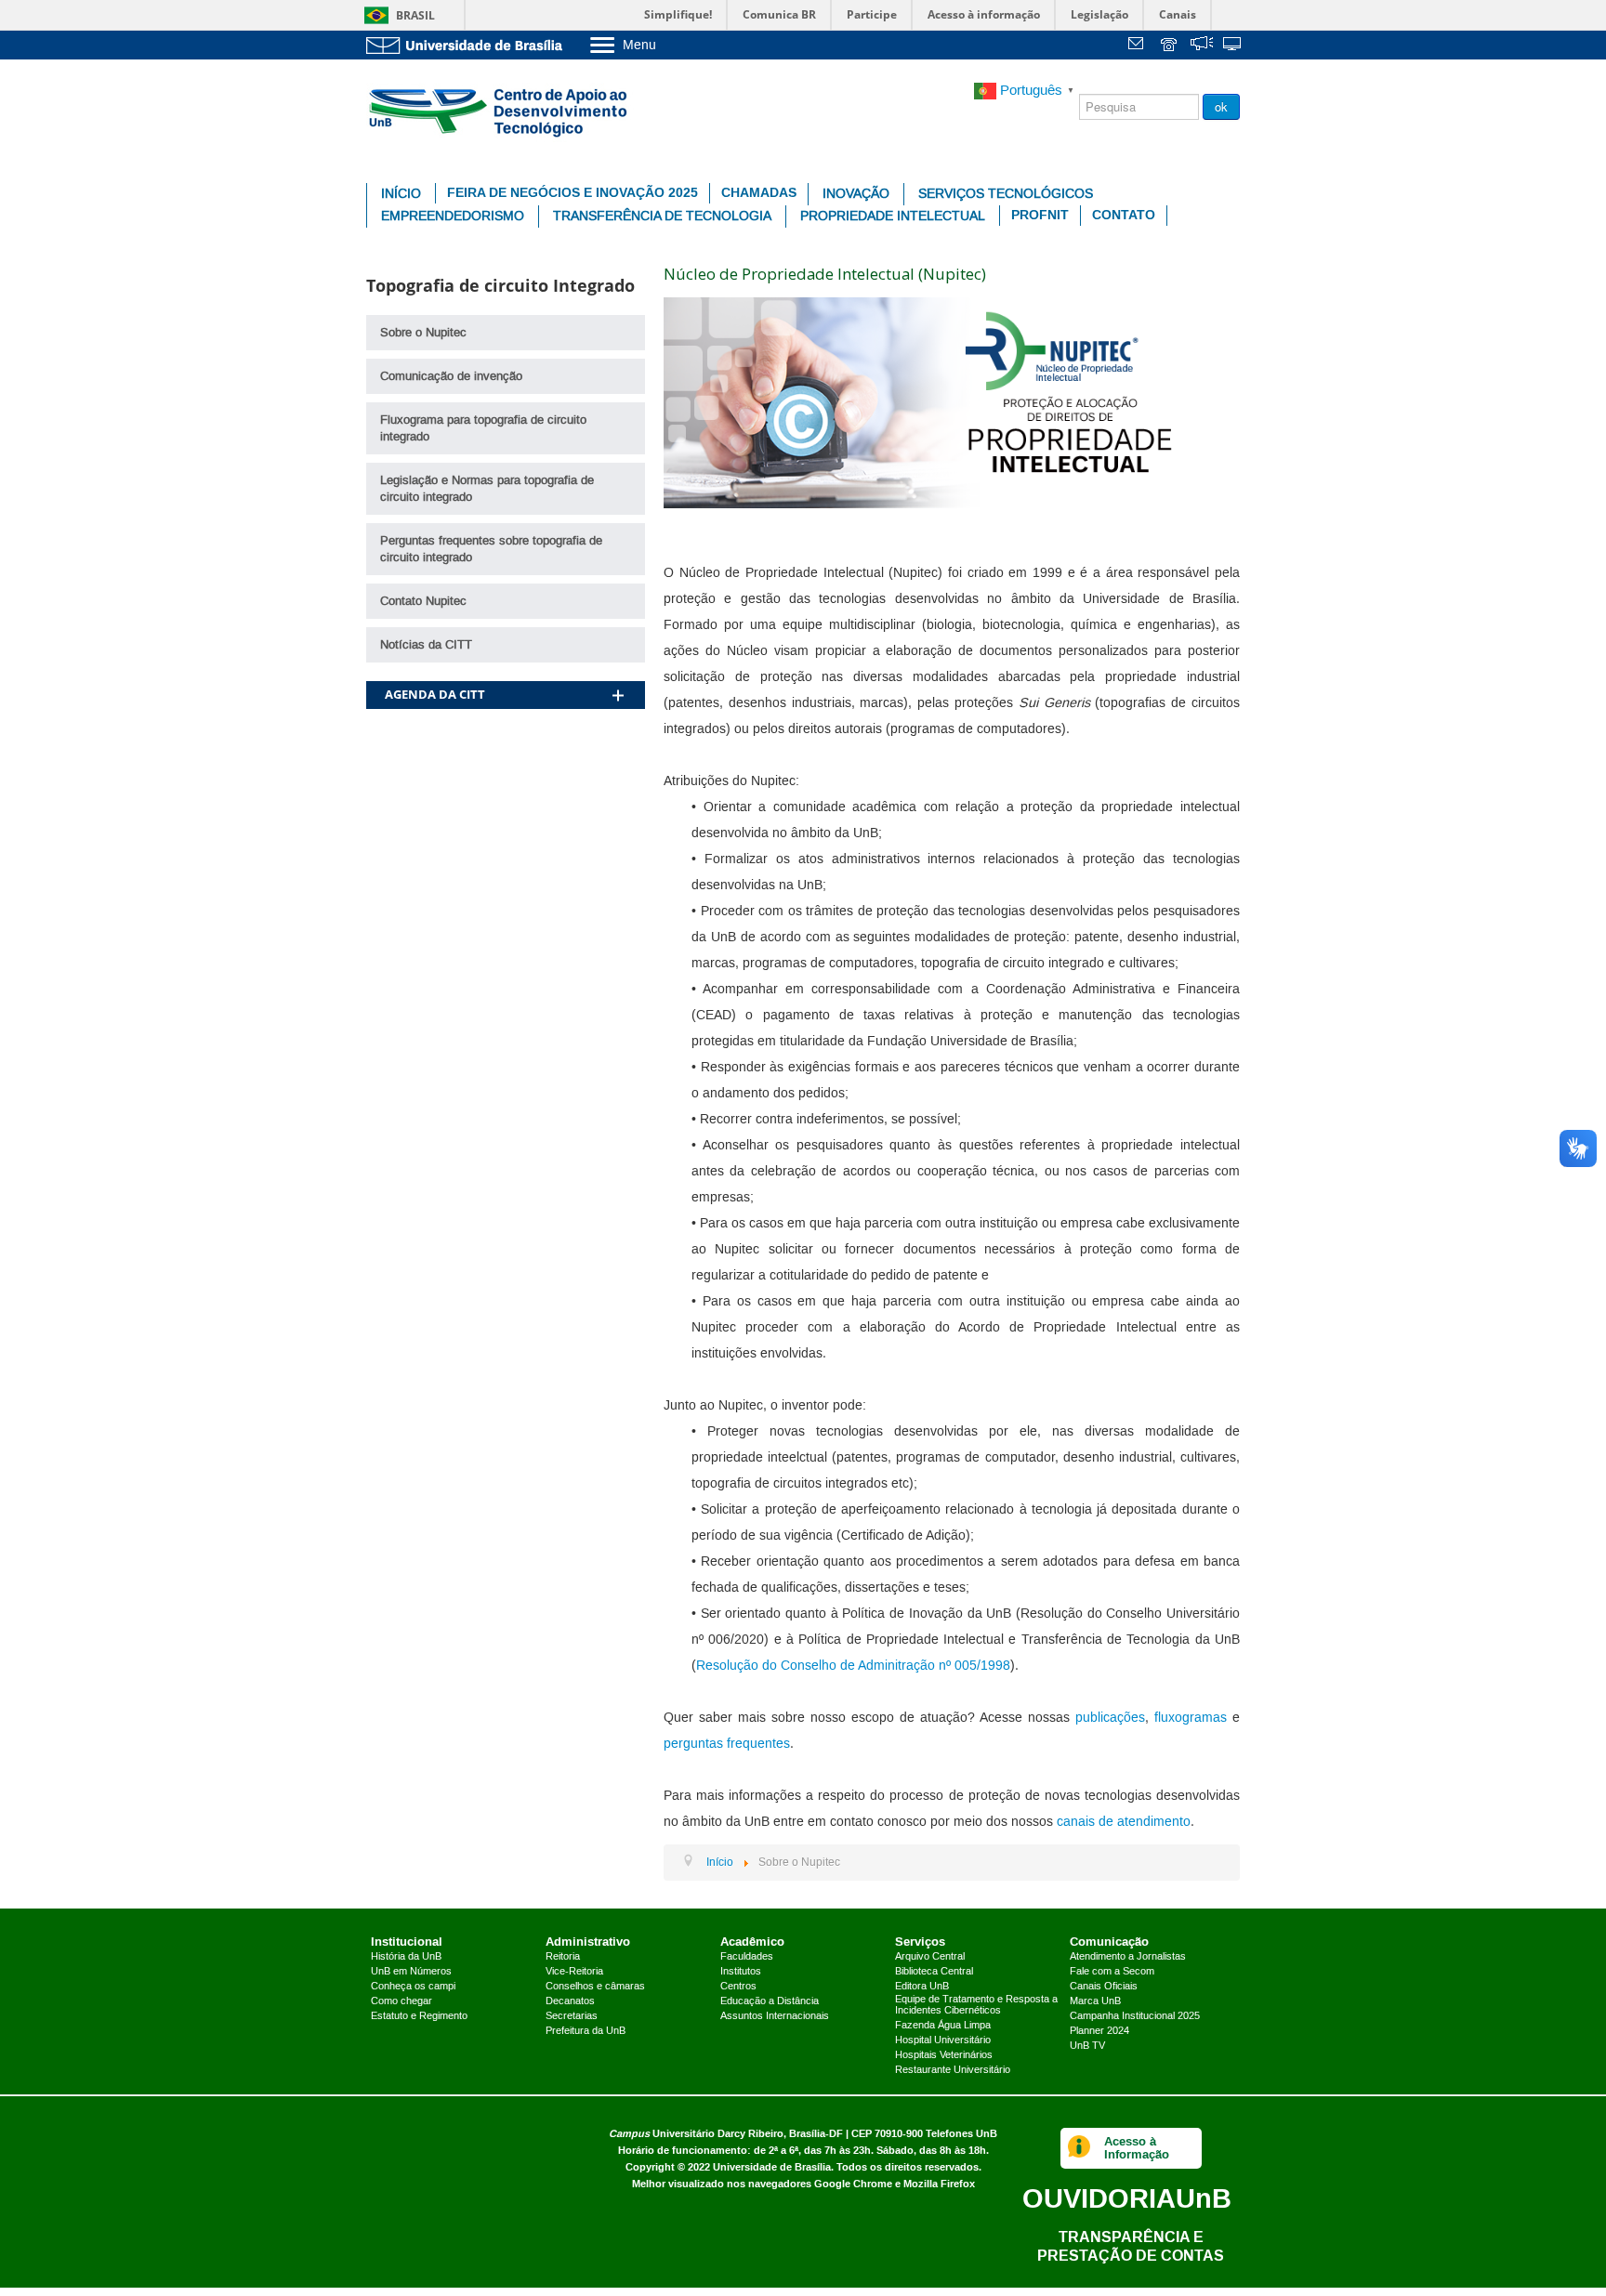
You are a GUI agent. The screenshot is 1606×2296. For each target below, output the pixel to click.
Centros (738, 1987)
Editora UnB (922, 1987)
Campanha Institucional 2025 (1135, 2016)
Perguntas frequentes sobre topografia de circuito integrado (491, 549)
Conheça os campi (413, 1987)
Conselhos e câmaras (595, 1987)
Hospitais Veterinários (944, 2055)
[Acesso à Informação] (1079, 2148)
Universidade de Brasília (772, 2167)
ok (1221, 106)
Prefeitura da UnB (586, 2031)
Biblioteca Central (934, 1972)
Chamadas (759, 193)
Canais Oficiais (1104, 1987)
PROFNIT (1040, 215)
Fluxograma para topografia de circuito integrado (483, 428)
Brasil (415, 15)
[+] (618, 671)
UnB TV (1087, 2046)
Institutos (741, 1972)
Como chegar (401, 2001)
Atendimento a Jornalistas (1128, 1957)
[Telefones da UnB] (1170, 46)
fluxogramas (1191, 1718)
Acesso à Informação (1137, 2148)
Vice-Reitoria (574, 1972)
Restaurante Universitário (953, 2070)
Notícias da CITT (426, 645)
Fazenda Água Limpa (943, 2026)
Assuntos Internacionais (775, 2016)
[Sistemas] (1233, 46)
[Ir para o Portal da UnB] (468, 45)
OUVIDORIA (1127, 2198)
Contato (1124, 215)
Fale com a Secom (1112, 1972)
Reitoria (563, 1957)
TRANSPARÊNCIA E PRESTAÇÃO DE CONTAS (1131, 2246)
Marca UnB (1095, 2001)
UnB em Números (411, 1972)
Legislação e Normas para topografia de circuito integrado (487, 489)
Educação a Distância (770, 2001)
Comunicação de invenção (451, 376)
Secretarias (572, 2016)
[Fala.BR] (1202, 46)
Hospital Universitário (943, 2040)
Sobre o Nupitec (423, 333)
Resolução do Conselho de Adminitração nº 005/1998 (853, 1666)
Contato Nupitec (423, 601)
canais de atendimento (1124, 1822)
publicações (1110, 1718)
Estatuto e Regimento (419, 2016)
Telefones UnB (961, 2134)
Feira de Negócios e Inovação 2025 (573, 193)
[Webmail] (1139, 46)
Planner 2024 (1099, 2031)
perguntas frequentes (727, 1744)
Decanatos (570, 2001)
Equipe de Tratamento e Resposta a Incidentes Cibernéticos (976, 2005)
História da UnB (406, 1957)
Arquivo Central (930, 1957)
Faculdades (747, 1957)
